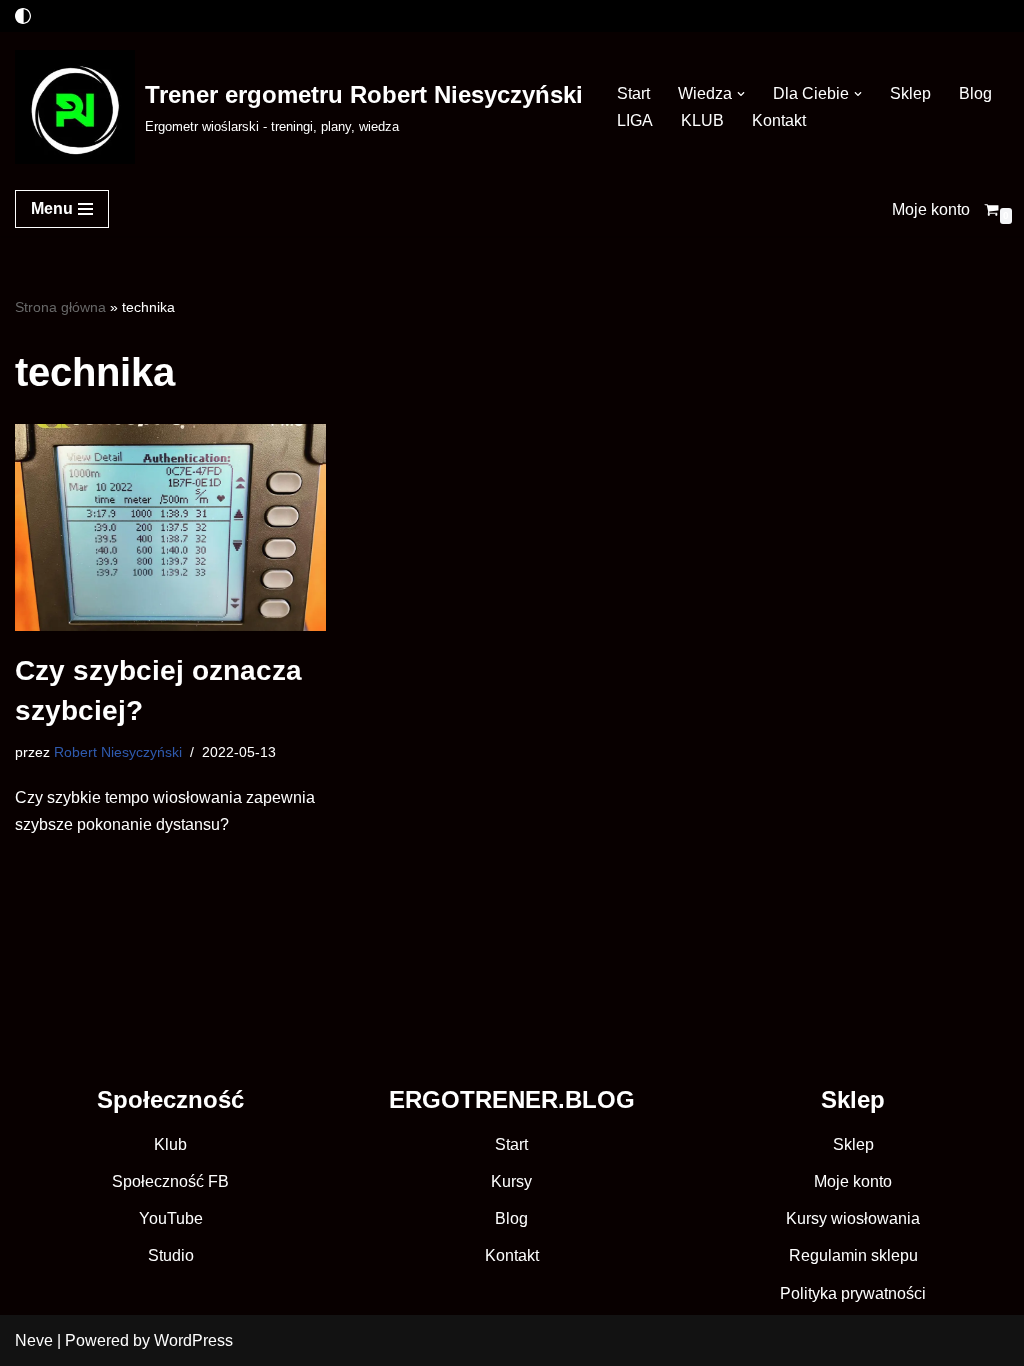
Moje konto (931, 209)
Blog (975, 93)
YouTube (171, 1218)
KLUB (702, 120)
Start (633, 93)
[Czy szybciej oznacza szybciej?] (170, 528)
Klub (170, 1144)
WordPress (193, 1340)
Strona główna (60, 307)
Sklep (910, 93)
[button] (741, 94)
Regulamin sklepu (853, 1255)
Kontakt (779, 120)
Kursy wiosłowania (853, 1218)
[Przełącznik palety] (23, 16)
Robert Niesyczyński (118, 752)
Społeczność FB (170, 1181)
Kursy (511, 1181)
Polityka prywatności (853, 1293)
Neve (34, 1340)
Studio (171, 1255)
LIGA (635, 120)
